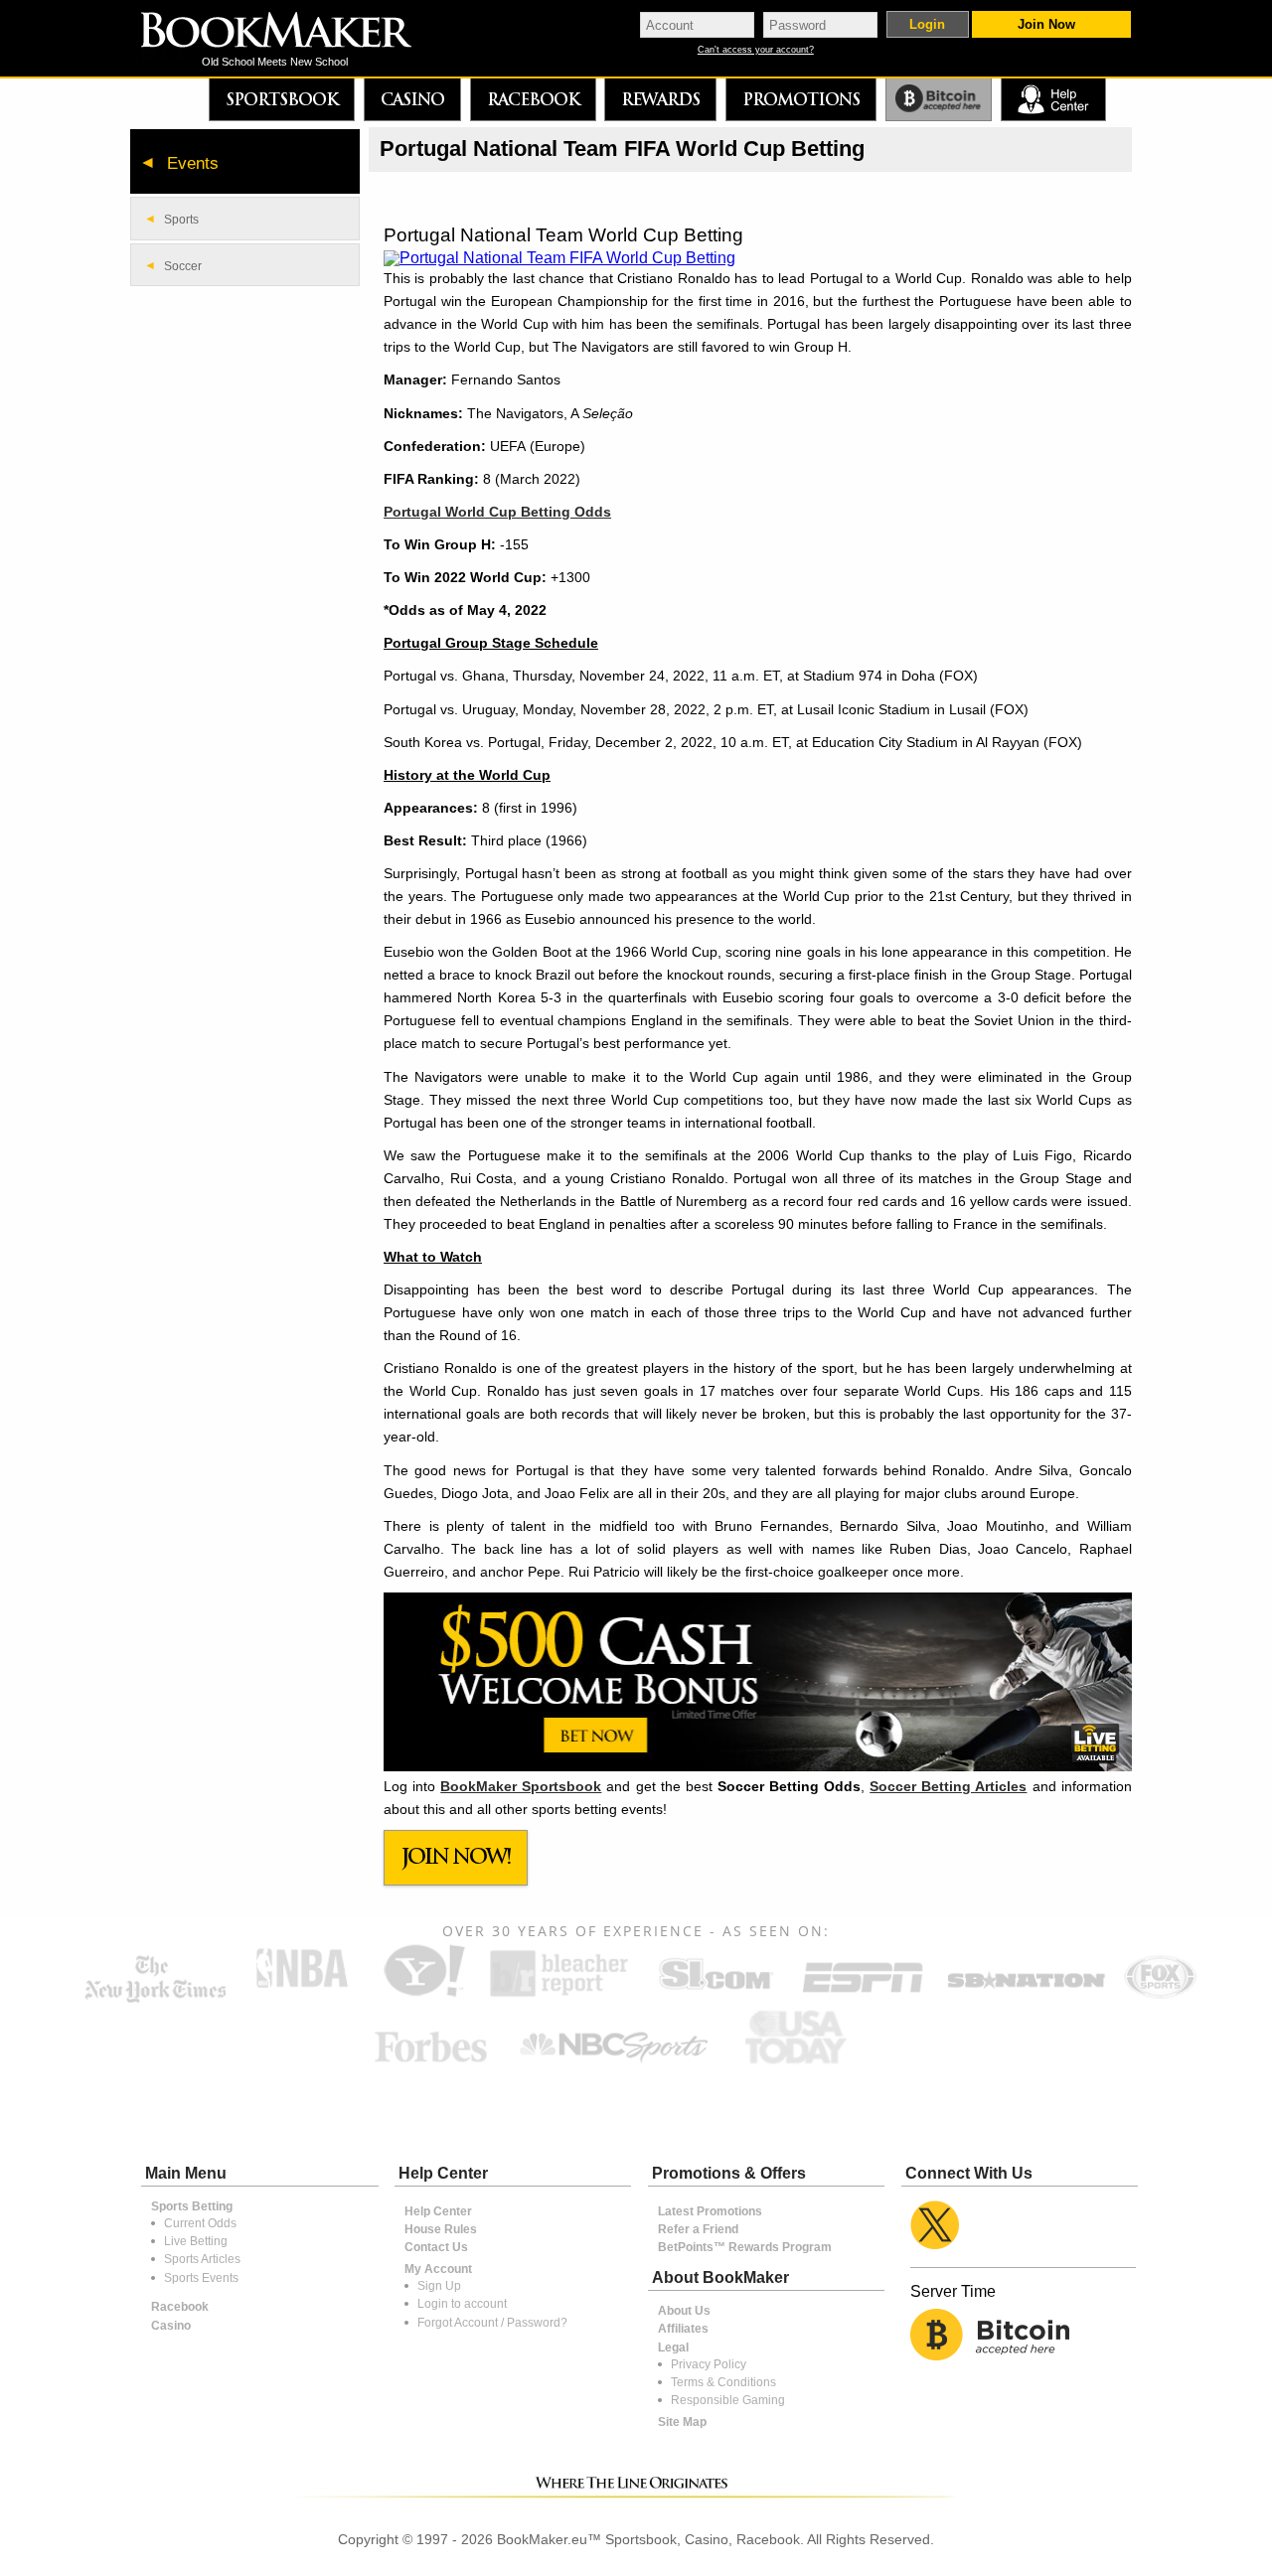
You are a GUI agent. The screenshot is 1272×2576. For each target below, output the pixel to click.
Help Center (438, 2211)
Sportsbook (282, 99)
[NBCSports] (613, 2065)
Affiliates (683, 2329)
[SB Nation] (1026, 1995)
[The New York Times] (156, 1998)
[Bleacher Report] (559, 1995)
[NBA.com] (302, 1995)
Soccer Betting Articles (948, 1786)
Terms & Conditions (723, 2382)
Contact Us (436, 2247)
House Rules (441, 2229)
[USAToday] (800, 2065)
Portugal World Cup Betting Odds (497, 512)
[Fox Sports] (1160, 1995)
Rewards (660, 99)
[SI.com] (715, 1995)
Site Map (682, 2422)
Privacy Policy (709, 2364)
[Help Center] (1053, 100)
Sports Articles (202, 2259)
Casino (412, 99)
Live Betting (196, 2241)
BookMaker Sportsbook (521, 1786)
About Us (684, 2311)
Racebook (533, 99)
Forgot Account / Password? (492, 2323)
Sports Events (201, 2278)
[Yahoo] (423, 1995)
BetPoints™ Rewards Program (745, 2247)
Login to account (462, 2304)
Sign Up (439, 2286)
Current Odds (200, 2223)
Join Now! (456, 1856)
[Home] (290, 32)
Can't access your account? (756, 50)
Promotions (801, 99)
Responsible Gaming (728, 2400)
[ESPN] (863, 1995)
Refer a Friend (698, 2229)
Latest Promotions (710, 2211)
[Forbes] (431, 2065)
